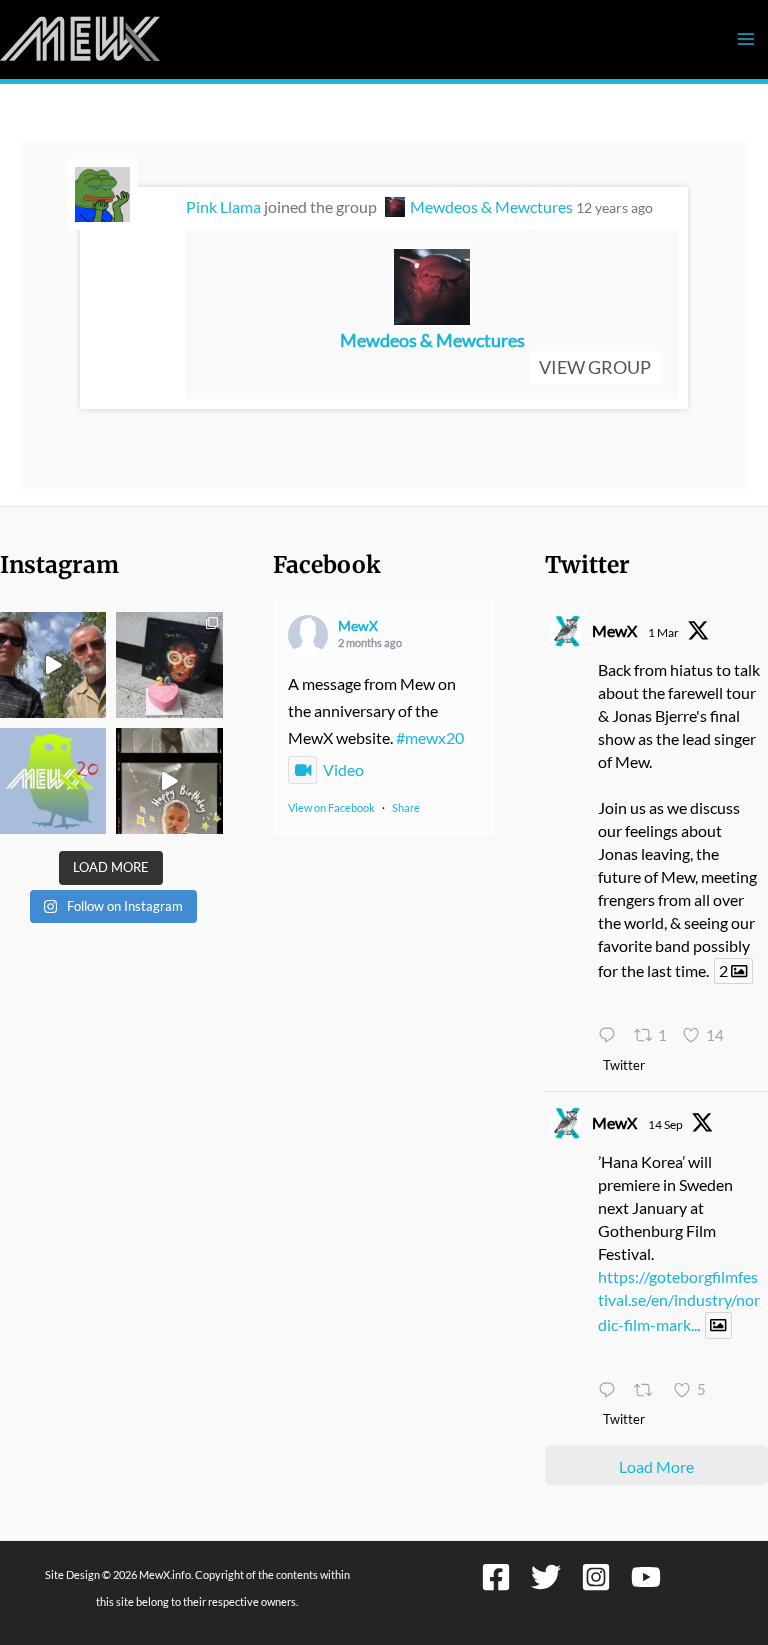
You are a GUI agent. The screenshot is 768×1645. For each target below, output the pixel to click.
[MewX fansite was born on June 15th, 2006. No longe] (169, 665)
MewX (358, 625)
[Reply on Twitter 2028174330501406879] (611, 1036)
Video (343, 769)
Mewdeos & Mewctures (491, 206)
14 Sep (665, 1124)
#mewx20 (430, 737)
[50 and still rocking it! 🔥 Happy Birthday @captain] (169, 781)
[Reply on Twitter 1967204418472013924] (611, 1390)
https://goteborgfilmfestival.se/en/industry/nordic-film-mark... (679, 1300)
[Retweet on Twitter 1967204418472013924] (648, 1390)
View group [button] (595, 367)
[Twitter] (546, 1577)
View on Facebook (331, 807)
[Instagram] (596, 1577)
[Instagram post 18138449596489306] (53, 781)
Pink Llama (223, 206)
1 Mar (663, 632)
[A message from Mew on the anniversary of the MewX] (53, 665)
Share (406, 807)
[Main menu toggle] (745, 39)
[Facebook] (496, 1577)
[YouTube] (646, 1577)
